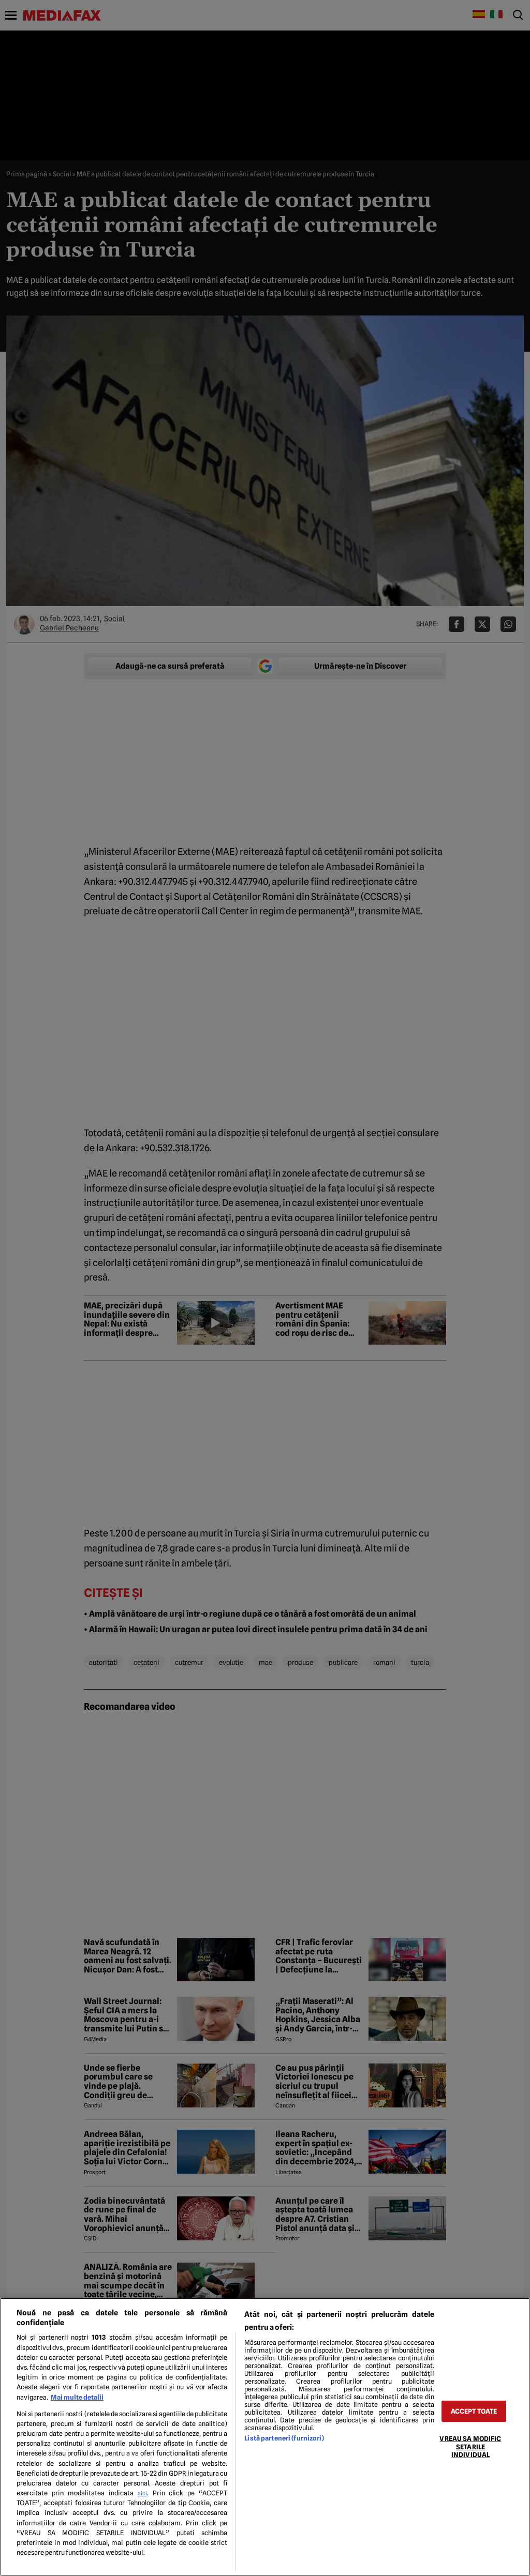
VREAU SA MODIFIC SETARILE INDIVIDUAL (470, 2447)
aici (142, 2493)
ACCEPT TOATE (474, 2411)
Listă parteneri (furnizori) (284, 2438)
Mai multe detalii (77, 2397)
